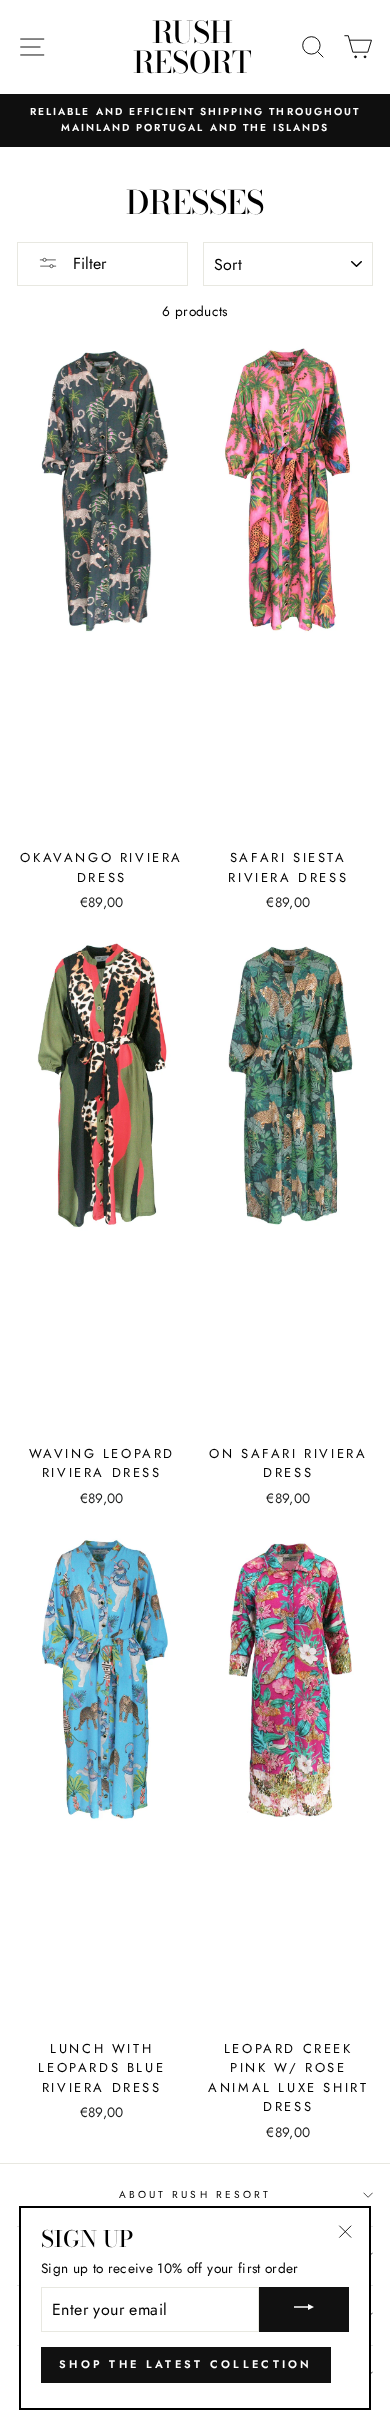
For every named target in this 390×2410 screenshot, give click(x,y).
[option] (195, 120)
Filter (87, 263)
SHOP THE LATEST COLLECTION (186, 2364)
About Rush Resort (195, 2194)
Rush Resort (192, 47)
